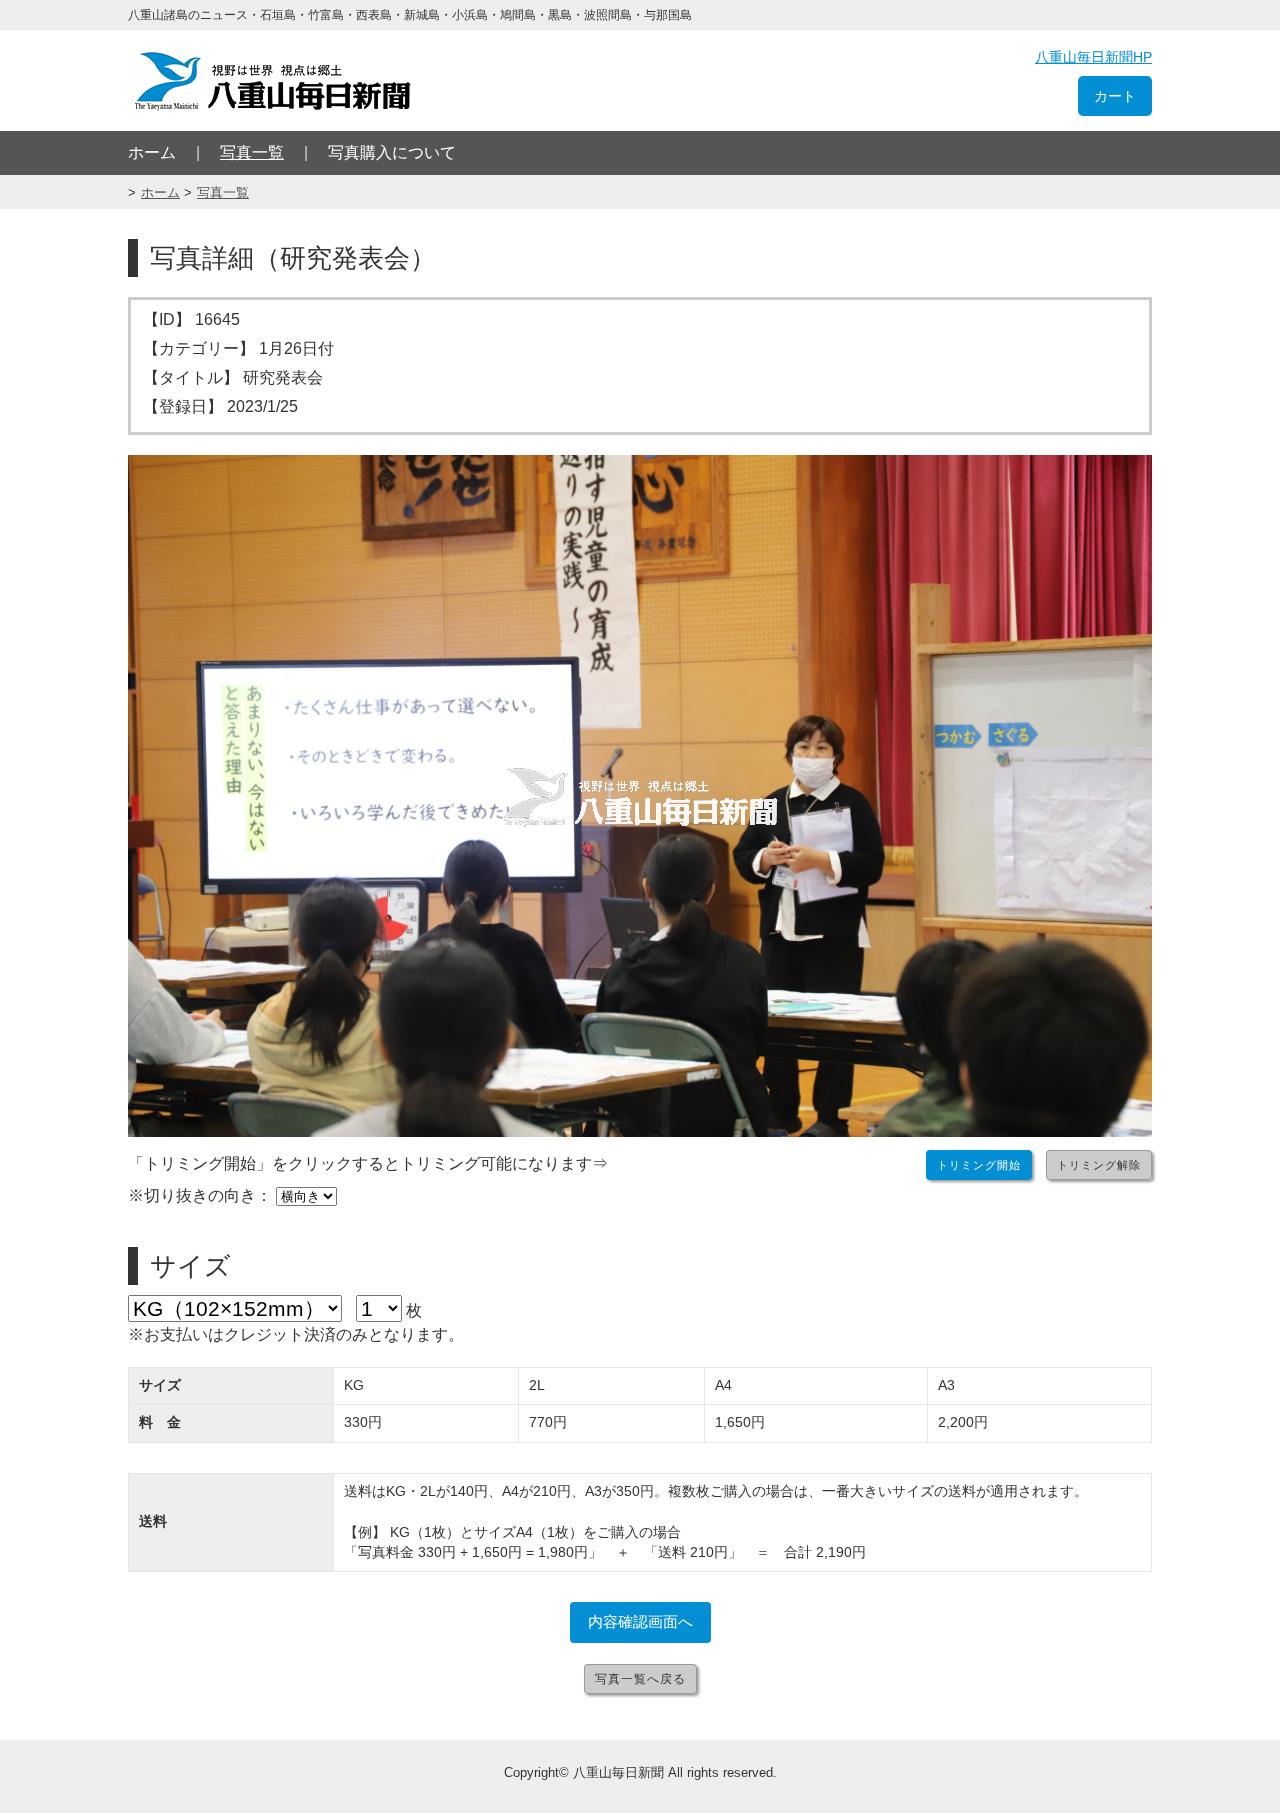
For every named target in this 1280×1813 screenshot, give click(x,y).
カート (1115, 96)
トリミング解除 (1099, 1165)
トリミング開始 (979, 1165)
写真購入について (392, 152)
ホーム (152, 152)
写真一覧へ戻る (640, 1679)
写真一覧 (252, 152)
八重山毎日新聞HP (1093, 57)
